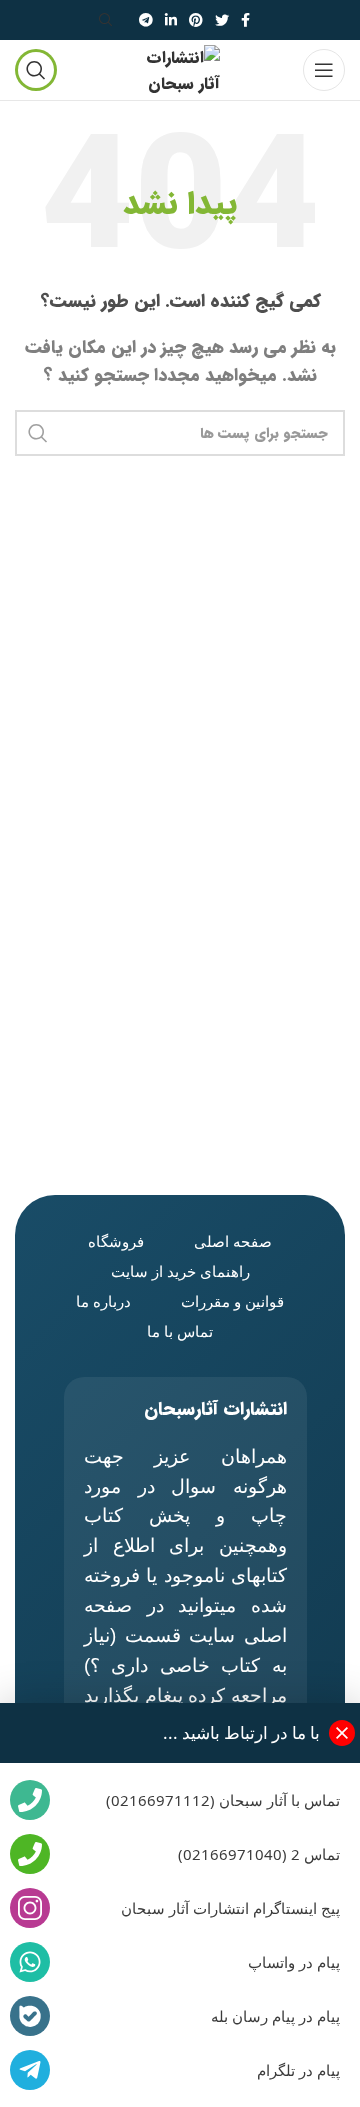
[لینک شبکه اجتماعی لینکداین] (171, 20)
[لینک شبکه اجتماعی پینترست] (196, 20)
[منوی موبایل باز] (324, 70)
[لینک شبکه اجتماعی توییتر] (222, 20)
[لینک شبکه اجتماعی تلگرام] (146, 20)
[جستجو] (109, 20)
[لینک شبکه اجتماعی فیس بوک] (245, 20)
